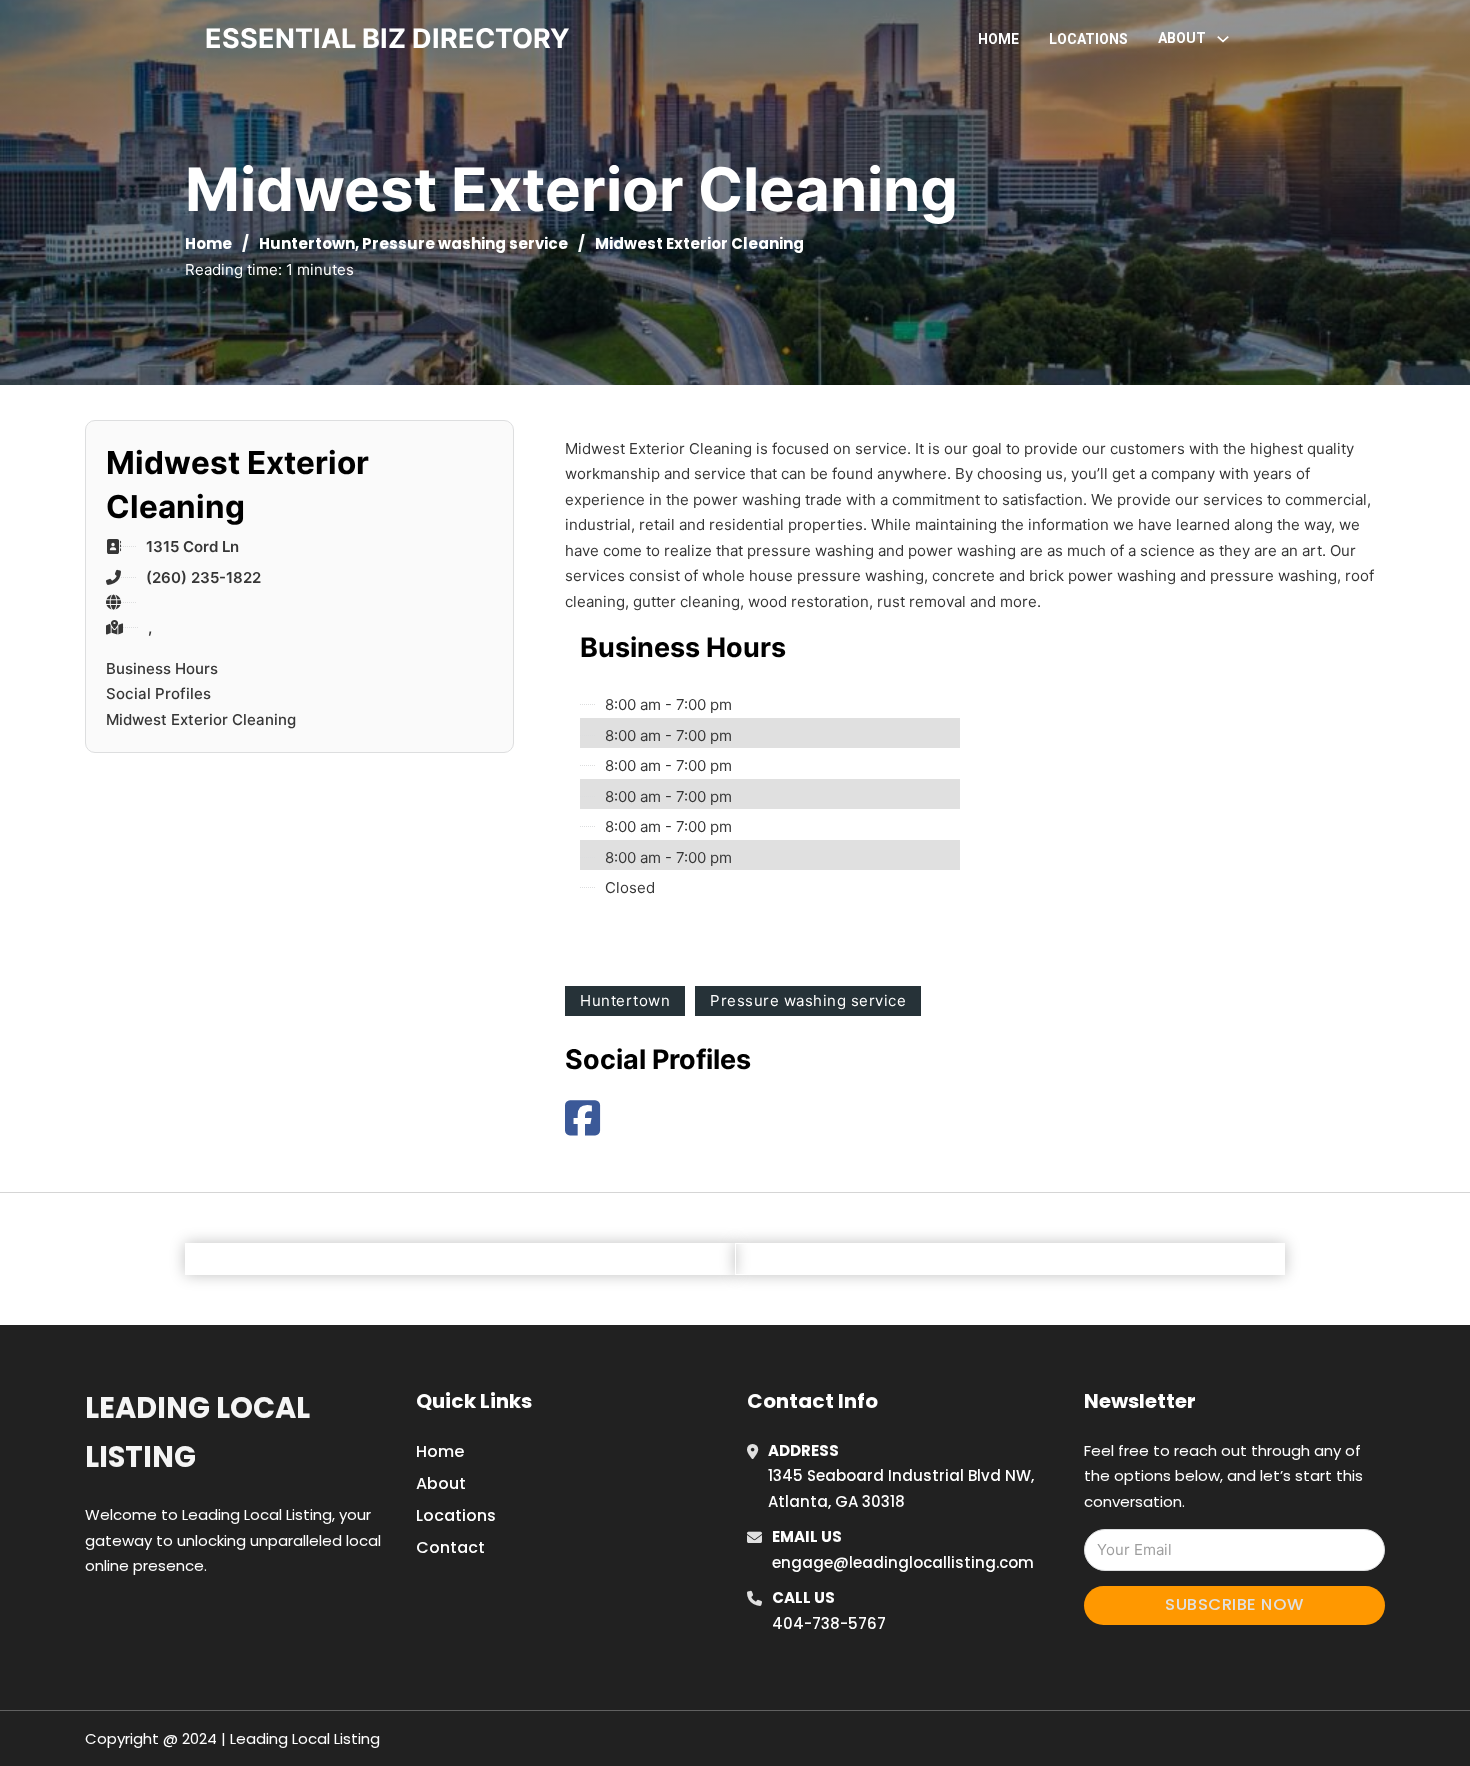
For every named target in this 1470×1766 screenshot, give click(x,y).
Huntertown (307, 243)
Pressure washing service (465, 243)
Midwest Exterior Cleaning (201, 719)
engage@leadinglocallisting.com (903, 1562)
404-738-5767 (829, 1623)
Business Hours (162, 668)
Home (998, 39)
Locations (1088, 39)
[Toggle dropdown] (1223, 39)
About (441, 1483)
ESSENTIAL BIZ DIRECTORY (387, 38)
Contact (450, 1547)
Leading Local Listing (197, 1432)
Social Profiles (158, 693)
